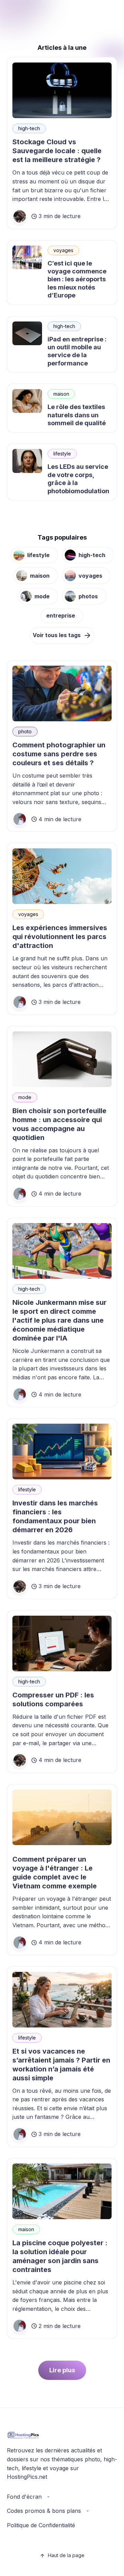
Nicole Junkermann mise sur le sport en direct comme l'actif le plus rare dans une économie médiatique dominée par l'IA (59, 1320)
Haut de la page (66, 2555)
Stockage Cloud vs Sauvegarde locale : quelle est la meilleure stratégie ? (57, 151)
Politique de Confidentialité (41, 2525)
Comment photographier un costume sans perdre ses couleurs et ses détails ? (59, 754)
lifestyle (62, 454)
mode (42, 596)
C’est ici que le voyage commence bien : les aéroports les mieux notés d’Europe (77, 279)
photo (25, 731)
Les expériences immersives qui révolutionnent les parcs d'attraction (60, 937)
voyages (63, 250)
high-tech (29, 128)
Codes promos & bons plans (44, 2511)
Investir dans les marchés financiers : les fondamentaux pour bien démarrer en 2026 (55, 1516)
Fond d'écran (24, 2497)
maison (61, 394)
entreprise (61, 615)
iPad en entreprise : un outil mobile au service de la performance (77, 351)
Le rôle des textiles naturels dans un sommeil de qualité (77, 415)
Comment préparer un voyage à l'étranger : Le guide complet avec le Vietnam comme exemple (55, 1873)
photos (88, 596)
